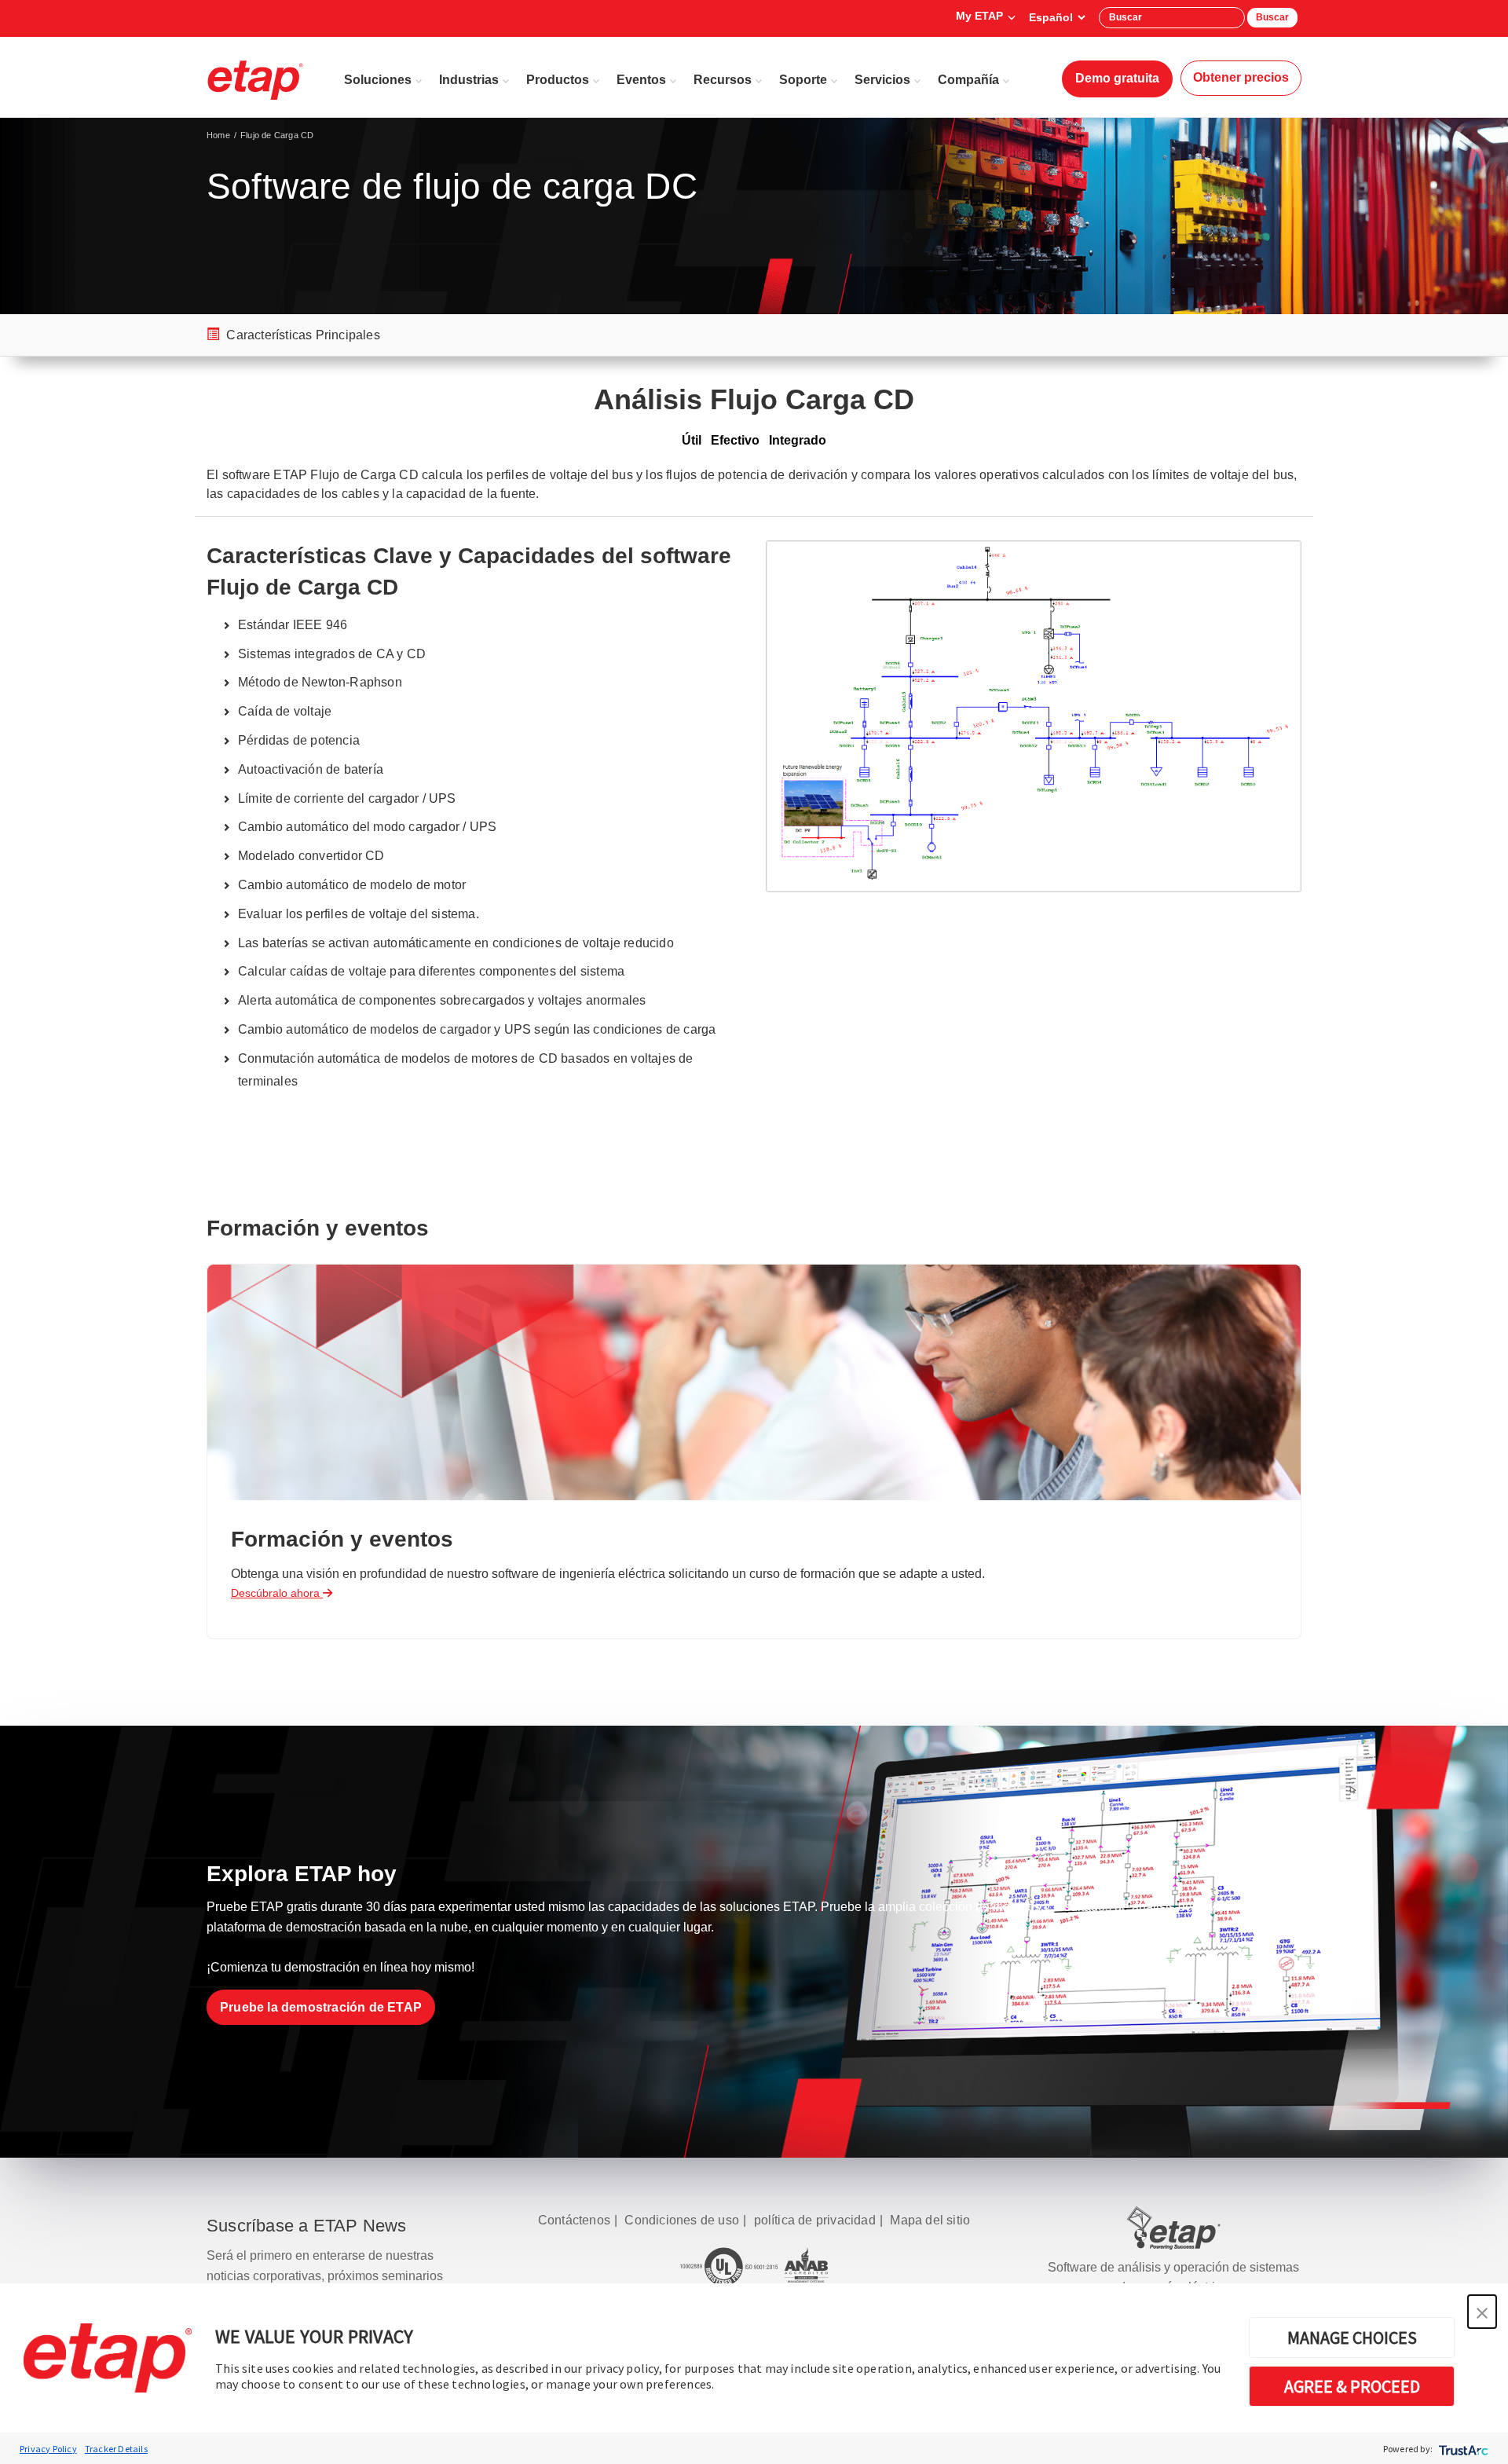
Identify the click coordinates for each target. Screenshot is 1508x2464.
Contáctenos (574, 2220)
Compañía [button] (968, 80)
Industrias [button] (469, 80)
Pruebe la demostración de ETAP (321, 2007)
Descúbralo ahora (277, 1593)
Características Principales (302, 335)
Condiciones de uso (682, 2220)
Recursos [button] (723, 80)
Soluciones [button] (378, 80)
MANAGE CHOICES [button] (1352, 2338)
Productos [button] (558, 80)
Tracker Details (116, 2449)
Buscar (1272, 17)
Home (218, 135)
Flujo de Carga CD (277, 135)
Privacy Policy (48, 2449)
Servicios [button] (882, 80)
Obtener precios (1241, 77)
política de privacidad (815, 2220)
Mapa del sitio (930, 2220)
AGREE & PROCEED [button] (1352, 2386)
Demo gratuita (1117, 78)
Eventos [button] (641, 80)
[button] (1482, 2312)
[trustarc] (1462, 2449)
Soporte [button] (803, 80)
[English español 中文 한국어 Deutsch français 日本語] (1057, 17)
